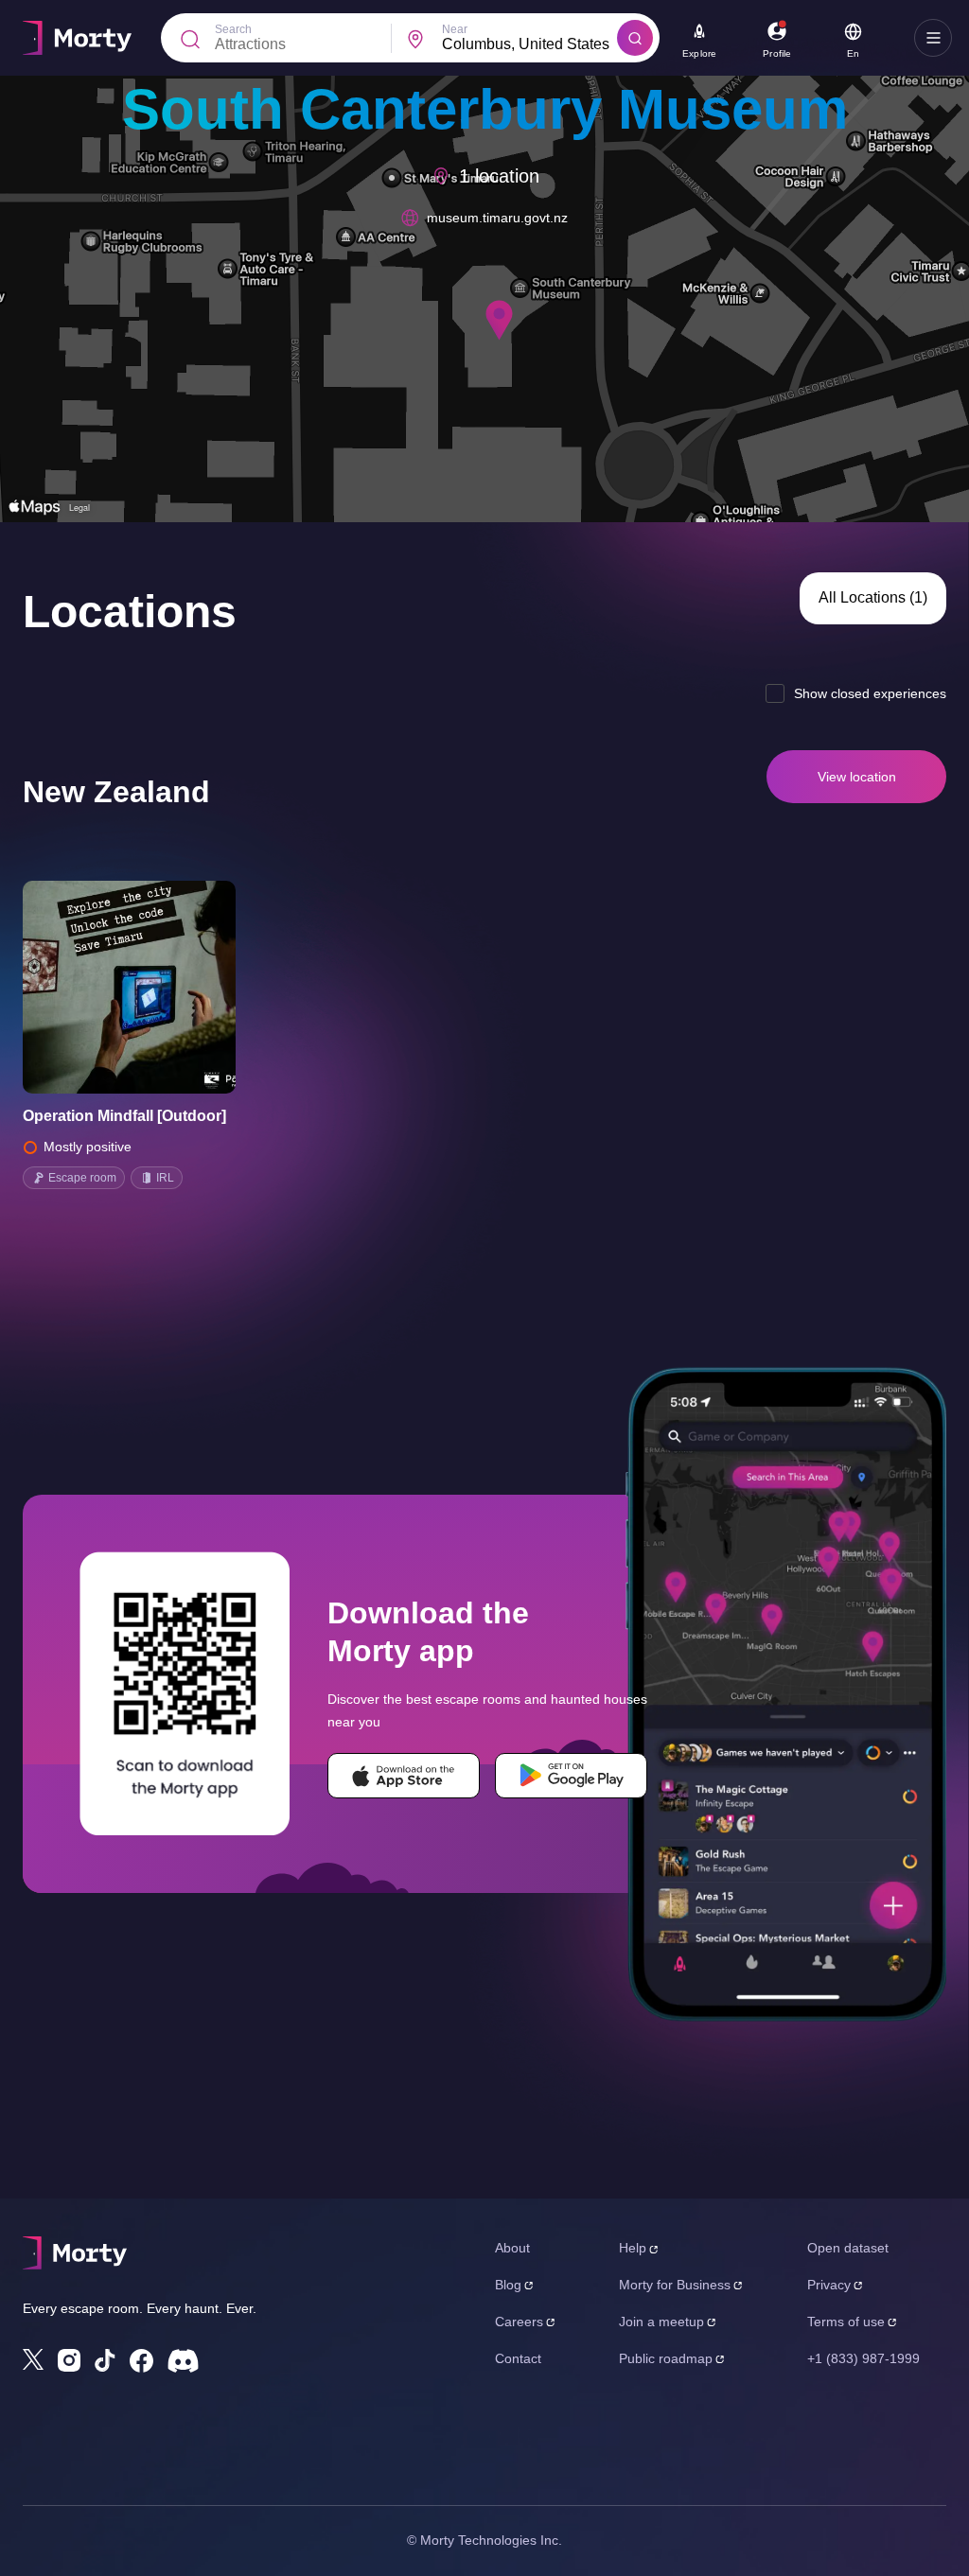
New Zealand (116, 792)
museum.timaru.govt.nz (497, 218)
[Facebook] (141, 2361)
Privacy (829, 2285)
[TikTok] (105, 2361)
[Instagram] (69, 2360)
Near (455, 29)
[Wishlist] (103, 988)
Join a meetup (661, 2322)
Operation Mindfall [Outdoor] (124, 1116)
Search (233, 29)
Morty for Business (675, 2285)
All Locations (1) (873, 597)
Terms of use (846, 2322)
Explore (699, 53)
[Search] (635, 38)
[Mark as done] (156, 988)
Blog (508, 2285)
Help (633, 2248)
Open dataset (848, 2248)
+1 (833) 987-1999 (863, 2358)
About (512, 2248)
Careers (519, 2322)
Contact (518, 2358)
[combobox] (530, 44)
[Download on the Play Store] (571, 1776)
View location (857, 777)
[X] (33, 2359)
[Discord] (183, 2361)
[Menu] (933, 38)
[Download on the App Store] (404, 1776)
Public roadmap (666, 2358)
